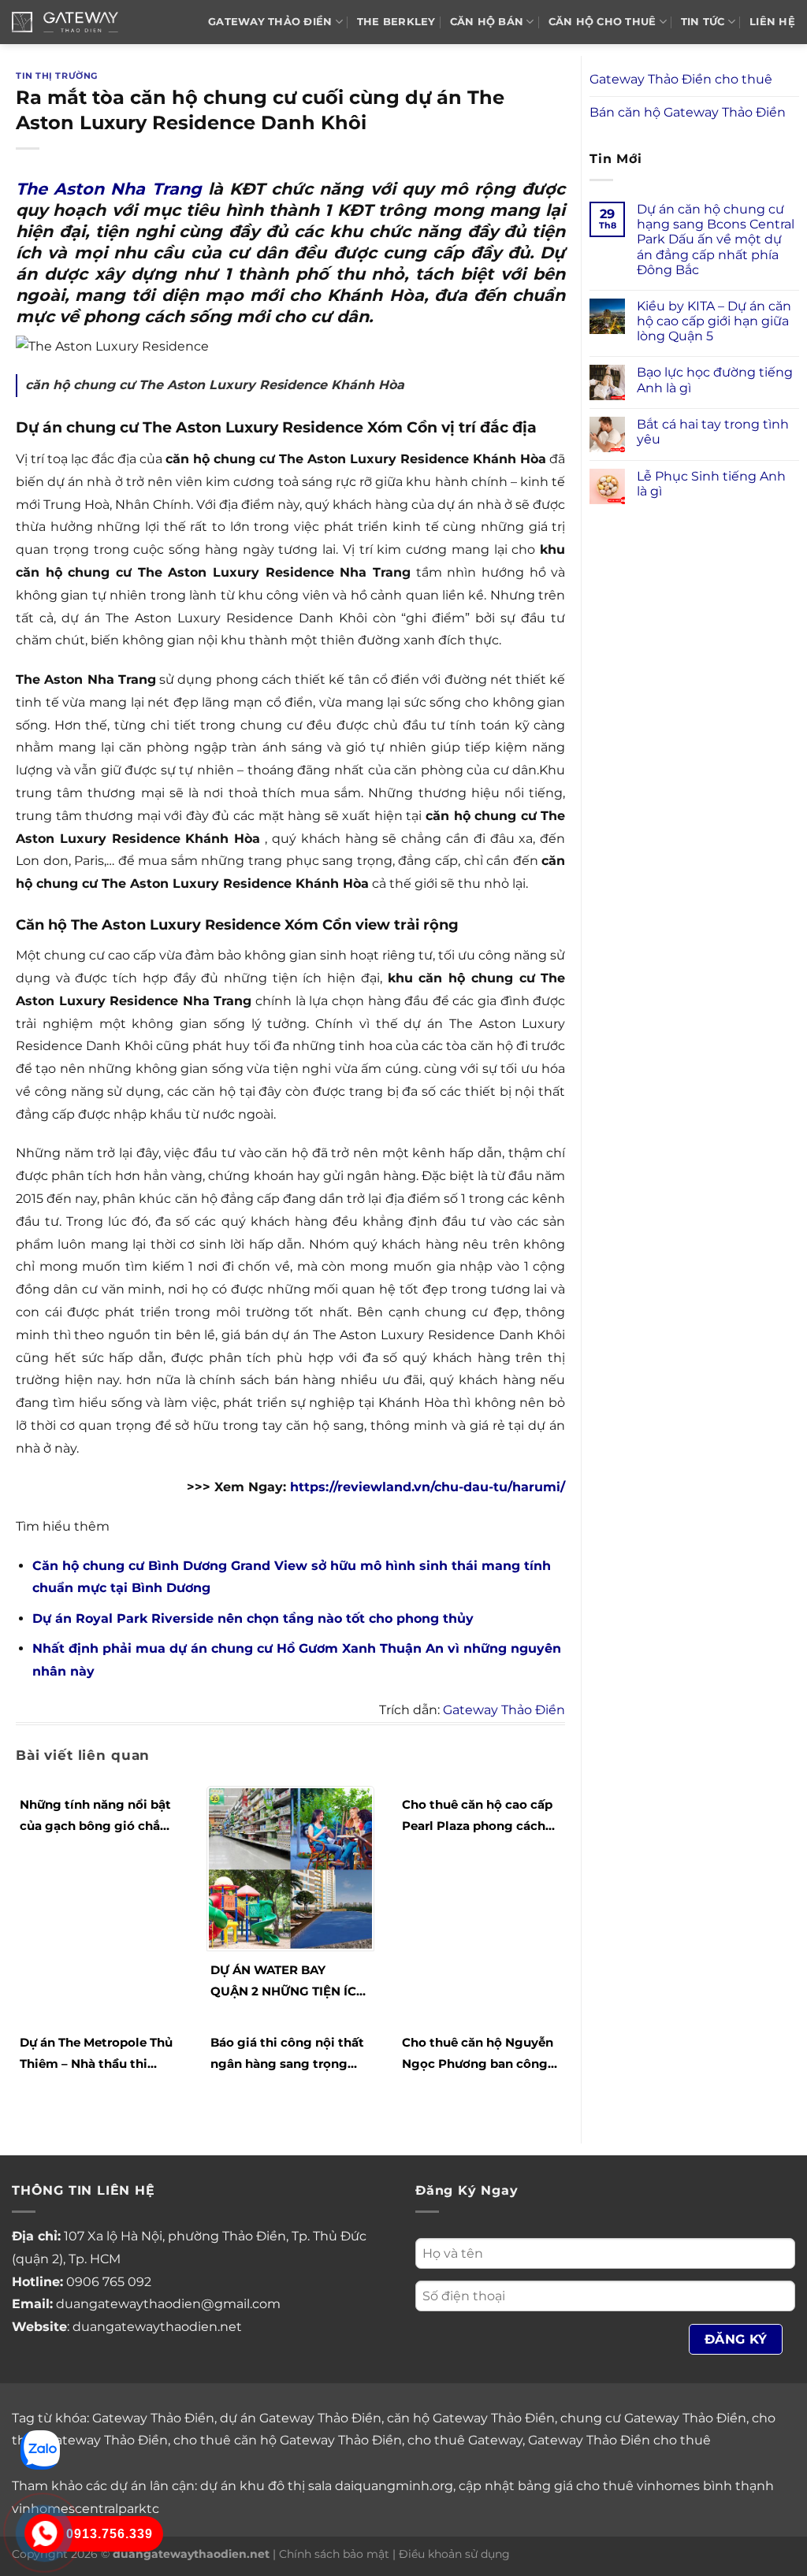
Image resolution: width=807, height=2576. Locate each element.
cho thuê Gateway (465, 2440)
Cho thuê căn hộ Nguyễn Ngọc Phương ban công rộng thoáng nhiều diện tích (478, 2054)
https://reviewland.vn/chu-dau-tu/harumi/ (428, 1487)
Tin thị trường (57, 76)
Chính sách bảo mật (334, 2554)
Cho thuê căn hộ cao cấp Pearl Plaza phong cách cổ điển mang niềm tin (477, 1817)
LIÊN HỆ (772, 22)
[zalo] (40, 2449)
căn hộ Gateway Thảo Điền (471, 2418)
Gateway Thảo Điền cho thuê (681, 79)
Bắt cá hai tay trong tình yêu (713, 432)
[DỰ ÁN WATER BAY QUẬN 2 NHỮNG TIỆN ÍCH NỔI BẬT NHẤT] (290, 1867)
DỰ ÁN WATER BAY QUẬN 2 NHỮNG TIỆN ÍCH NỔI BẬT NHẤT (288, 1982)
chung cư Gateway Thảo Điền (653, 2418)
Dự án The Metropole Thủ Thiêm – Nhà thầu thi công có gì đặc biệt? (96, 2054)
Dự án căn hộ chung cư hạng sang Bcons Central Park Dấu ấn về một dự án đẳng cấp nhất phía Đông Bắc (716, 239)
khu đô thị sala (286, 2486)
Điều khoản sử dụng (454, 2554)
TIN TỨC (703, 22)
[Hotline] (44, 2533)
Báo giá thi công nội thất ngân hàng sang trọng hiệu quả (287, 2054)
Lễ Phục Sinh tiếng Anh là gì (711, 484)
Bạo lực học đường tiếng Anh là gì (715, 380)
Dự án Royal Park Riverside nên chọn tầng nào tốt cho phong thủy (253, 1618)
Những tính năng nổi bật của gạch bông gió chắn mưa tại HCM (95, 1817)
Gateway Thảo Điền (504, 1710)
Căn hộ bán (487, 22)
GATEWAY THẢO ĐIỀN (270, 22)
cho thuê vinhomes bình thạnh (675, 2486)
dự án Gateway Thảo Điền (301, 2418)
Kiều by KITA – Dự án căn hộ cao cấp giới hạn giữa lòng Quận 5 (714, 321)
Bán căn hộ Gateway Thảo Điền (688, 112)
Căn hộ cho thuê (602, 22)
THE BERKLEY (396, 22)
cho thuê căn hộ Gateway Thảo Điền (288, 2440)
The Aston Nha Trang (109, 189)
